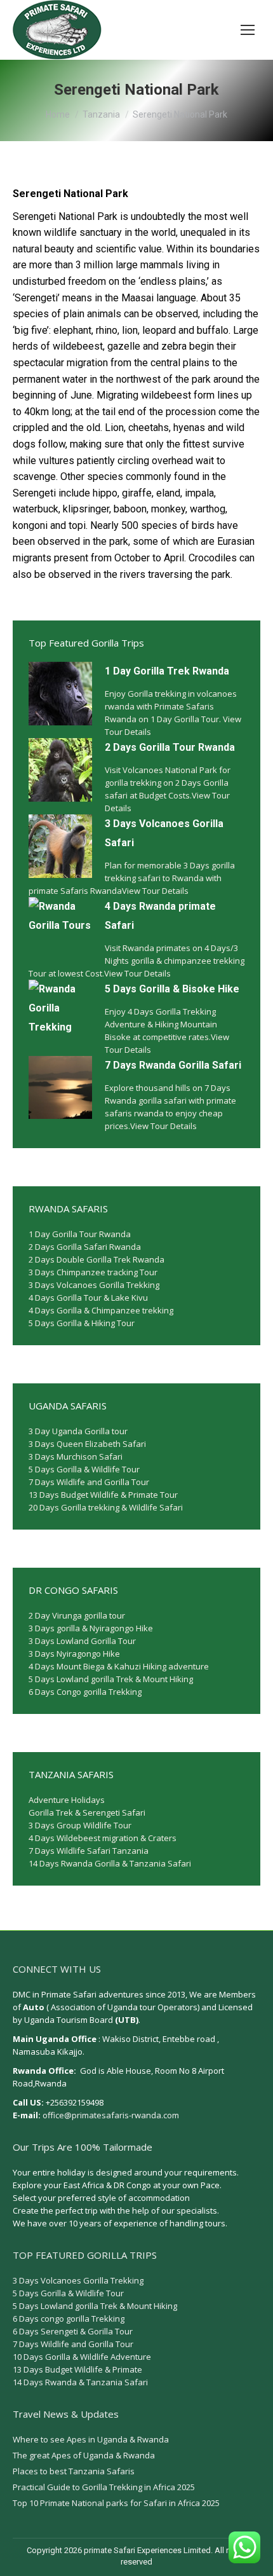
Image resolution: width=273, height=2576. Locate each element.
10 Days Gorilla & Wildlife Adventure (82, 2357)
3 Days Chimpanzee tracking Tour (93, 1272)
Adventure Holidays (67, 1800)
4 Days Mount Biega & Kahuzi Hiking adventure (119, 1666)
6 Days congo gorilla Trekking (69, 2319)
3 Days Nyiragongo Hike (74, 1654)
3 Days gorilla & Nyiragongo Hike (91, 1628)
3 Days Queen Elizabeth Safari (87, 1444)
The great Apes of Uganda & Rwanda (84, 2455)
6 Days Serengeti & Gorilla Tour (73, 2331)
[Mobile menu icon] (248, 30)
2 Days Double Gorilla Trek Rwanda (97, 1259)
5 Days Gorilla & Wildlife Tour (84, 1469)
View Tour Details (155, 891)
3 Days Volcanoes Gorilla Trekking (94, 1285)
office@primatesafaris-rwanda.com (111, 2115)
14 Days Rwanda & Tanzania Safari (80, 2382)
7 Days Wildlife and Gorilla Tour (89, 1482)
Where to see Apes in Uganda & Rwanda (91, 2439)
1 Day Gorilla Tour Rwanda (80, 1234)
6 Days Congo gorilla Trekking (85, 1692)
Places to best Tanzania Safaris (74, 2471)
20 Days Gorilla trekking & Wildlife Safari (106, 1507)
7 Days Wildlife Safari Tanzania (89, 1851)
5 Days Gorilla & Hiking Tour (82, 1323)
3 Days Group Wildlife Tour (80, 1825)
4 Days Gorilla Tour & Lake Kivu (88, 1298)
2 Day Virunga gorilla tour (77, 1615)
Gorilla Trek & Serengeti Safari (87, 1812)
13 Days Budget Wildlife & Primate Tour (103, 1495)
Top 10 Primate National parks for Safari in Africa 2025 (116, 2503)
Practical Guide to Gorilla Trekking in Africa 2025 (104, 2487)
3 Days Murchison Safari (76, 1456)
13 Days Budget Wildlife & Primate (77, 2369)
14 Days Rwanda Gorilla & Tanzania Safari (110, 1863)
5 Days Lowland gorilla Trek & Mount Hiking (111, 1679)
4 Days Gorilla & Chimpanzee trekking (101, 1310)
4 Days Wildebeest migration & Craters (103, 1838)
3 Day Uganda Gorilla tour (78, 1431)
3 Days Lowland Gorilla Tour (82, 1641)
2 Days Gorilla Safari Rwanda (85, 1247)
